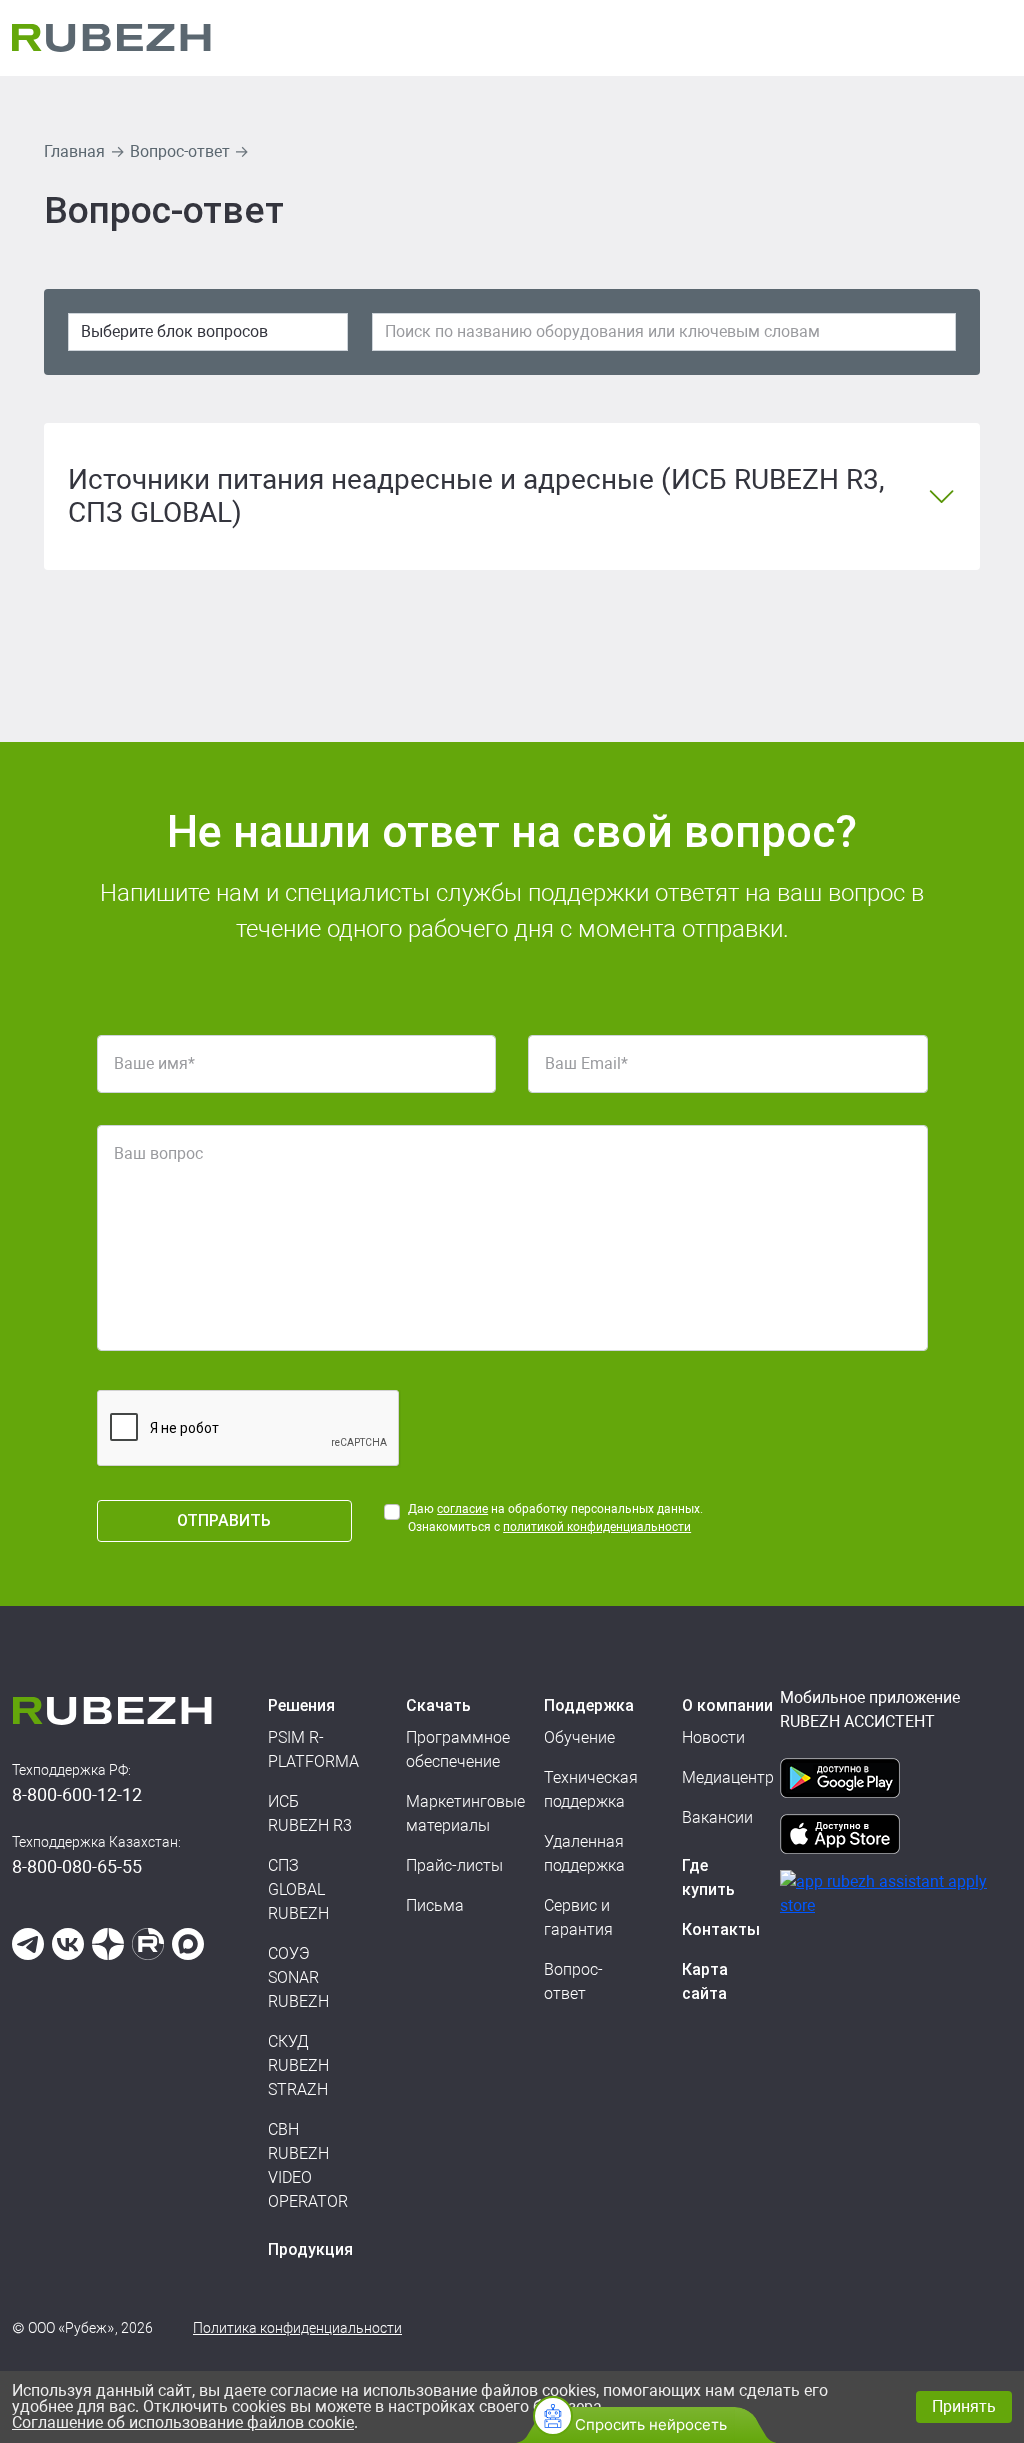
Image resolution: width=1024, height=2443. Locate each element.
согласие (462, 1509)
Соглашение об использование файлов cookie (183, 2422)
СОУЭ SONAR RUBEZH (298, 1977)
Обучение (579, 1737)
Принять (964, 2406)
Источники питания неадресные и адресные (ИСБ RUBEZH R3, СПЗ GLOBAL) (476, 496)
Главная (74, 151)
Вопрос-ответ (180, 151)
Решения (301, 1705)
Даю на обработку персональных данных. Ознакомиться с (555, 1518)
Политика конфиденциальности (297, 2328)
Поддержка (589, 1705)
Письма (435, 1905)
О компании (727, 1705)
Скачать (438, 1705)
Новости (713, 1737)
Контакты (721, 1929)
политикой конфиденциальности (597, 1527)
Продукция (310, 2249)
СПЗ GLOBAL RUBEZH (298, 1889)
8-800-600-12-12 (77, 1794)
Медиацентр (728, 1777)
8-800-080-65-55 (77, 1866)
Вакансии (717, 1817)
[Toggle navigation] (999, 38)
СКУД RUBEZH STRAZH (298, 2065)
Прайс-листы (454, 1865)
